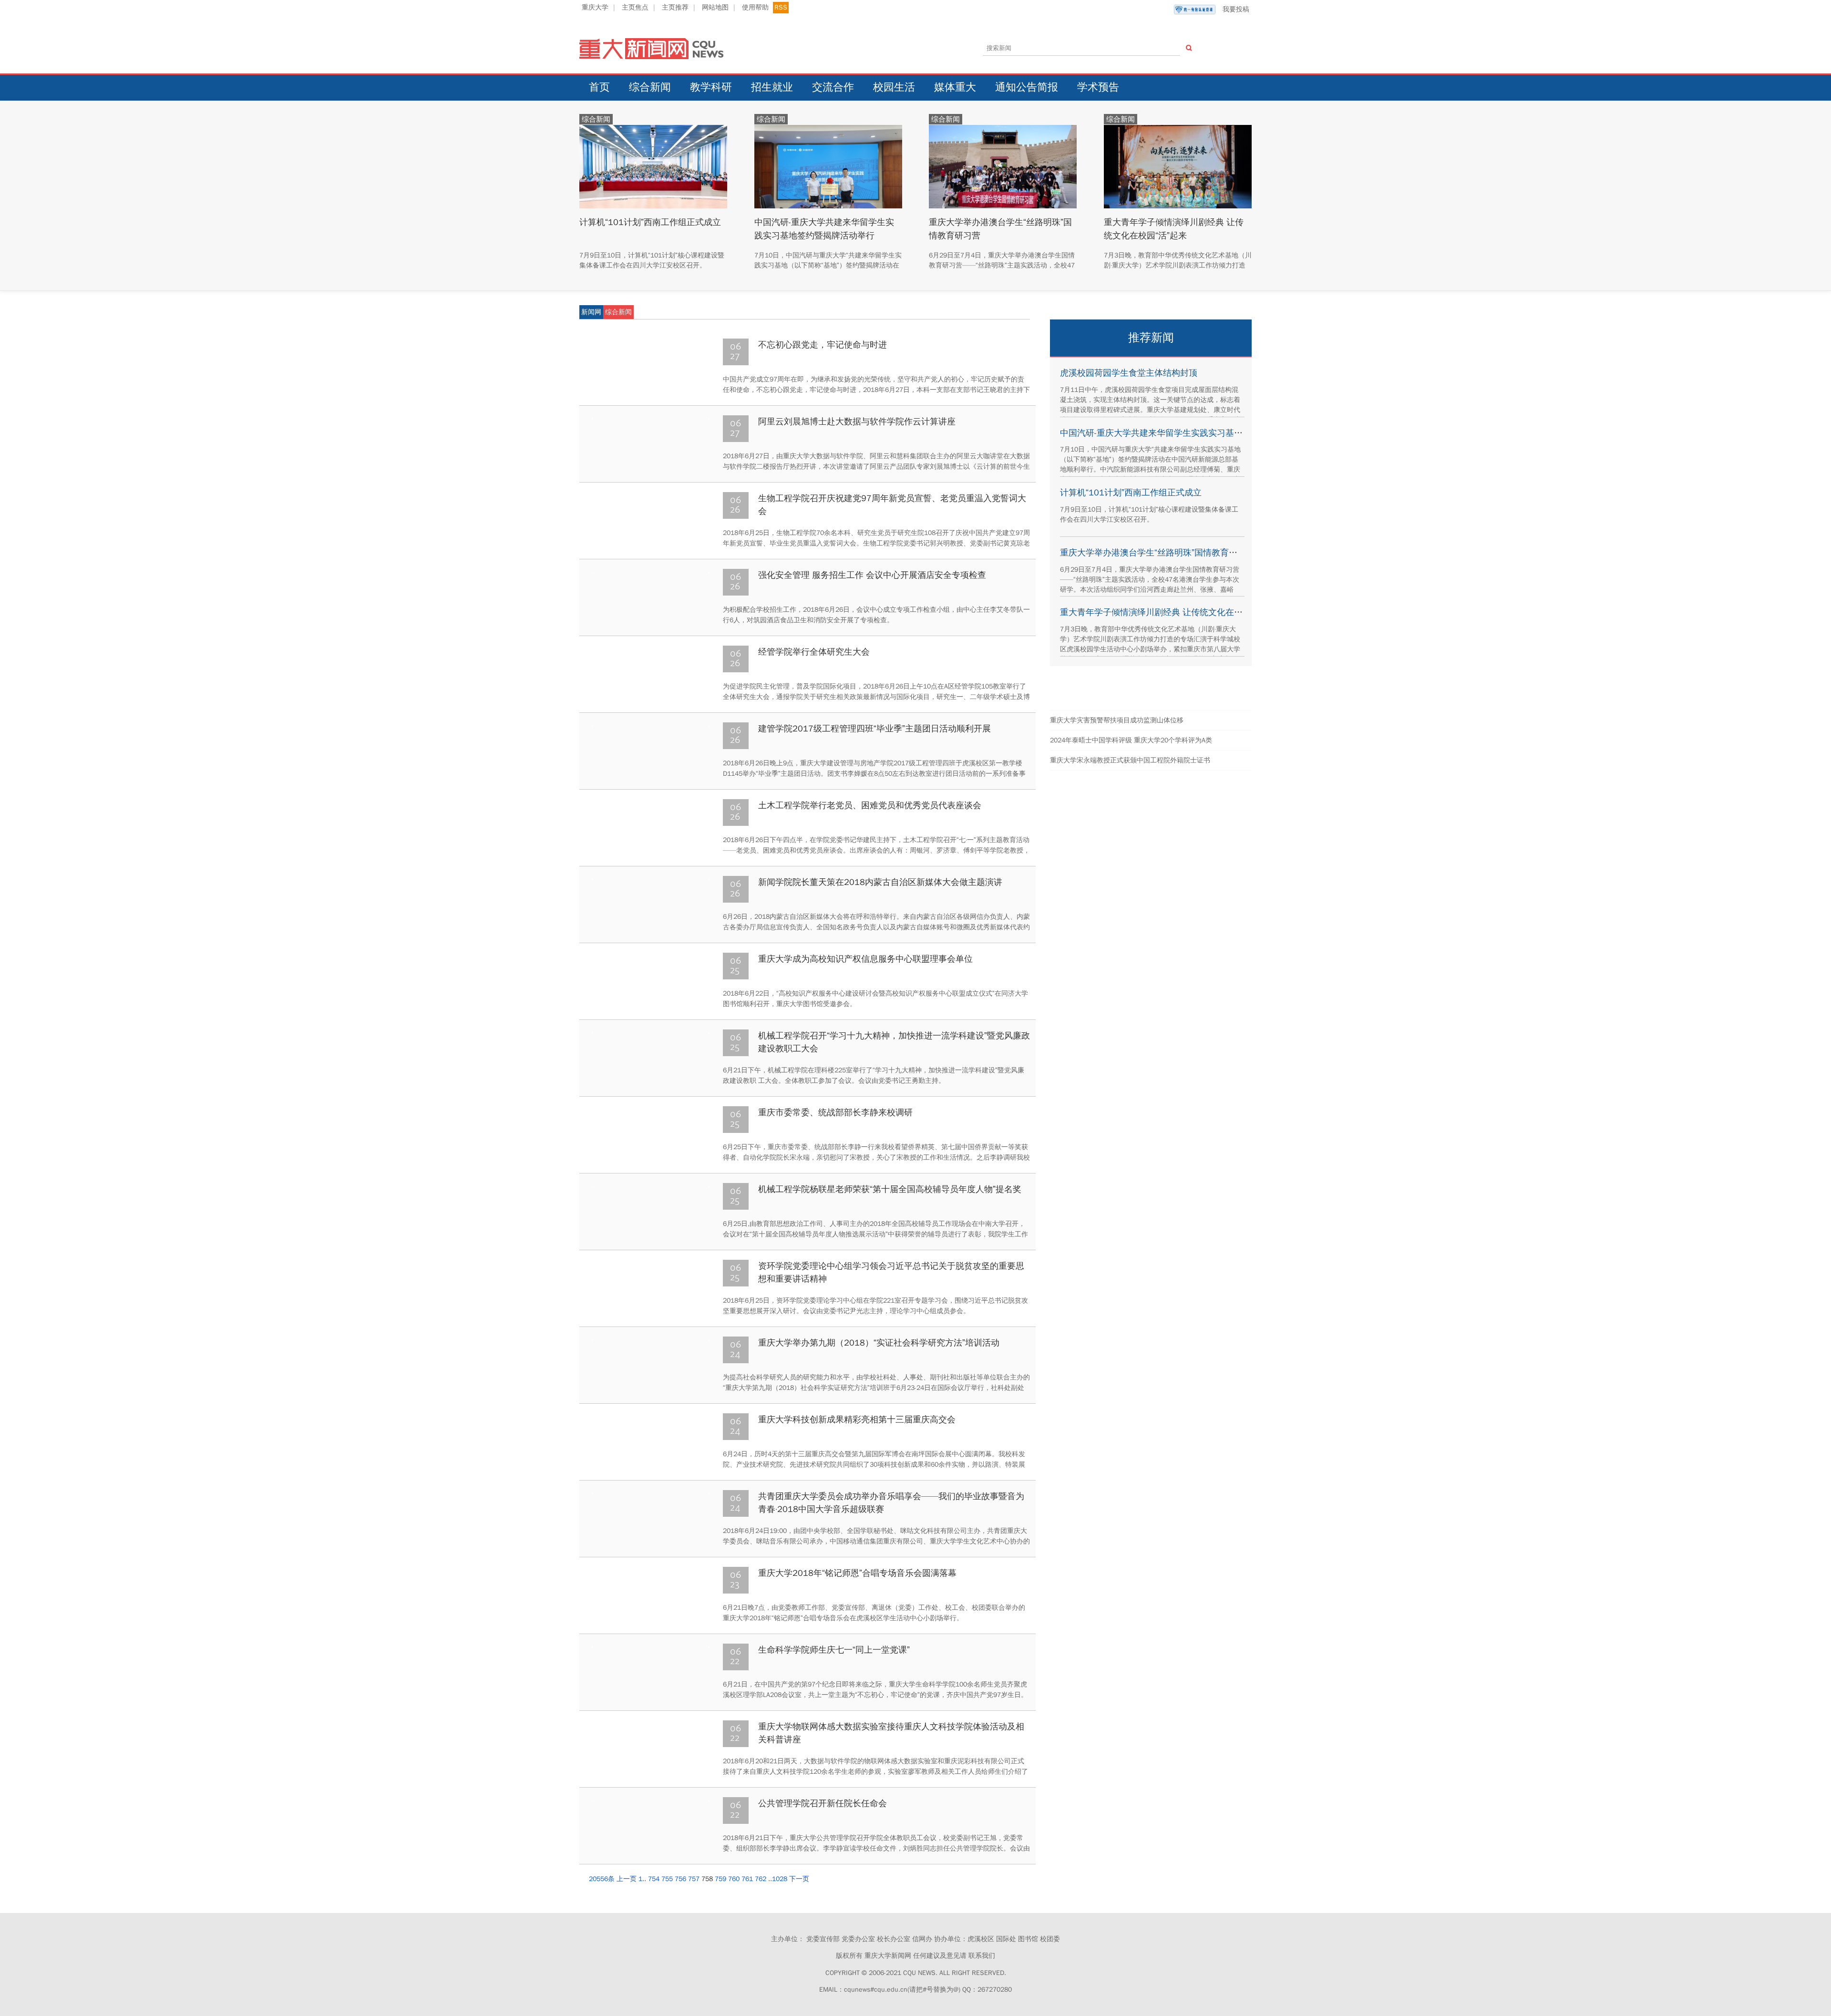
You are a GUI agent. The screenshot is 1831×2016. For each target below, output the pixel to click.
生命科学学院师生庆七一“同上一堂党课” (834, 1650)
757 (694, 1879)
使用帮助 (755, 7)
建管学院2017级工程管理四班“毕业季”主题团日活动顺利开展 (874, 729)
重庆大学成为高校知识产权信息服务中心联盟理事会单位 (865, 959)
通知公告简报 (1027, 87)
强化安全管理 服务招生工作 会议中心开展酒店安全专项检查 (872, 575)
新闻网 (591, 312)
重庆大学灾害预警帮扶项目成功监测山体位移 (1117, 720)
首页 (599, 87)
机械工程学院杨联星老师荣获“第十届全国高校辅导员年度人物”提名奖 (890, 1189)
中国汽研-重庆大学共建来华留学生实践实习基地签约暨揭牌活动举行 (1190, 433)
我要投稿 (1236, 9)
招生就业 (772, 87)
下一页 (799, 1879)
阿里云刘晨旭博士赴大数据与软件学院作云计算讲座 (857, 422)
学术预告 (1098, 87)
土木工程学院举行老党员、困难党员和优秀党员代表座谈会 (870, 805)
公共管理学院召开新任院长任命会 (823, 1803)
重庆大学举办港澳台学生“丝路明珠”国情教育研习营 (1157, 553)
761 (747, 1879)
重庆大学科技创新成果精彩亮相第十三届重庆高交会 (857, 1419)
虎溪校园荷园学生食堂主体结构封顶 (1129, 373)
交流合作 (833, 87)
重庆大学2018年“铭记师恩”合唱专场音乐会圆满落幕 (857, 1573)
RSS (781, 7)
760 (734, 1879)
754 (654, 1879)
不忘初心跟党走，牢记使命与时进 (823, 345)
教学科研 (711, 87)
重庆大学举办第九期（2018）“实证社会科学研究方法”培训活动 (879, 1343)
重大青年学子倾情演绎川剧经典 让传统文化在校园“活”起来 (1171, 612)
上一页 (627, 1879)
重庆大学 (595, 7)
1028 (780, 1879)
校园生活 (894, 87)
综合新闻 (650, 87)
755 (667, 1879)
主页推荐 (675, 7)
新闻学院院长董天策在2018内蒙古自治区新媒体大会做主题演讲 (880, 882)
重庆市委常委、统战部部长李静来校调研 (835, 1112)
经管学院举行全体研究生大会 (814, 652)
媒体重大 (955, 87)
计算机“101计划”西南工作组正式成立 (650, 222)
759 (720, 1879)
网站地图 (715, 7)
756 (680, 1879)
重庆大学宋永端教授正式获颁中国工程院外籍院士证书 (1130, 760)
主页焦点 (635, 7)
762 (761, 1879)
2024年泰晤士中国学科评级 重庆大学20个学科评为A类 (1131, 740)
